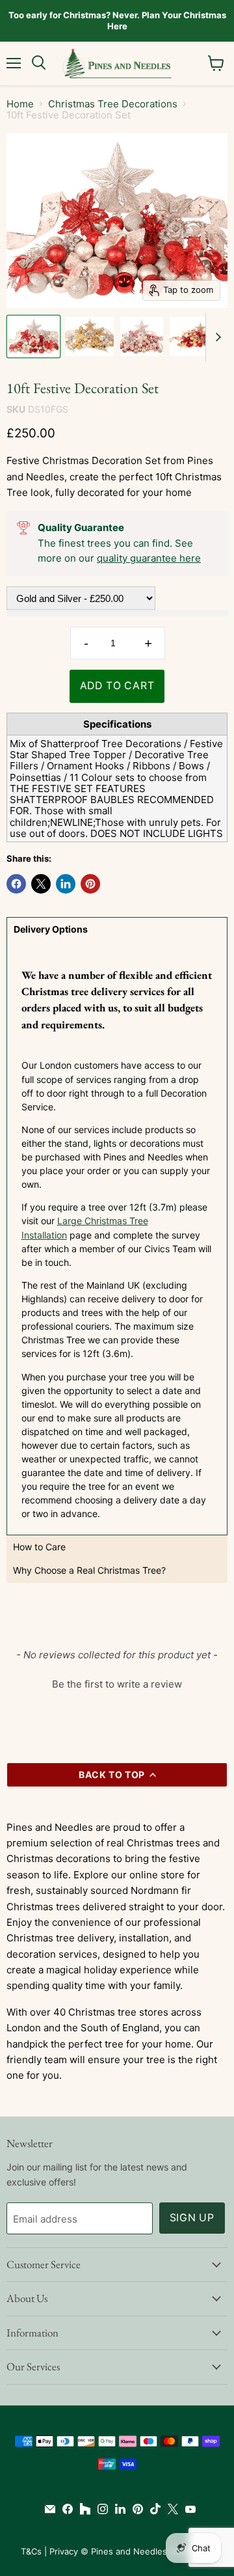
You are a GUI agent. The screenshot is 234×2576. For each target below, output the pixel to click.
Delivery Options (51, 929)
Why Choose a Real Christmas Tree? (89, 1570)
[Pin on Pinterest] (90, 884)
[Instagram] (100, 2509)
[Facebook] (65, 2509)
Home (20, 104)
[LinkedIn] (117, 2509)
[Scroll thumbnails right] (216, 337)
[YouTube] (188, 2509)
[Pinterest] (135, 2509)
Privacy (64, 2551)
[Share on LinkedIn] (66, 884)
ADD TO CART (117, 686)
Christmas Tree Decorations (113, 104)
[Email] (47, 2509)
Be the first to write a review (117, 1684)
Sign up (192, 2218)
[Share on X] (41, 884)
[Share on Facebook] (16, 884)
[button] (117, 1682)
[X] (170, 2509)
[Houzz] (82, 2509)
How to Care (39, 1547)
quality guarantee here (149, 558)
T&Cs (31, 2551)
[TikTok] (152, 2509)
